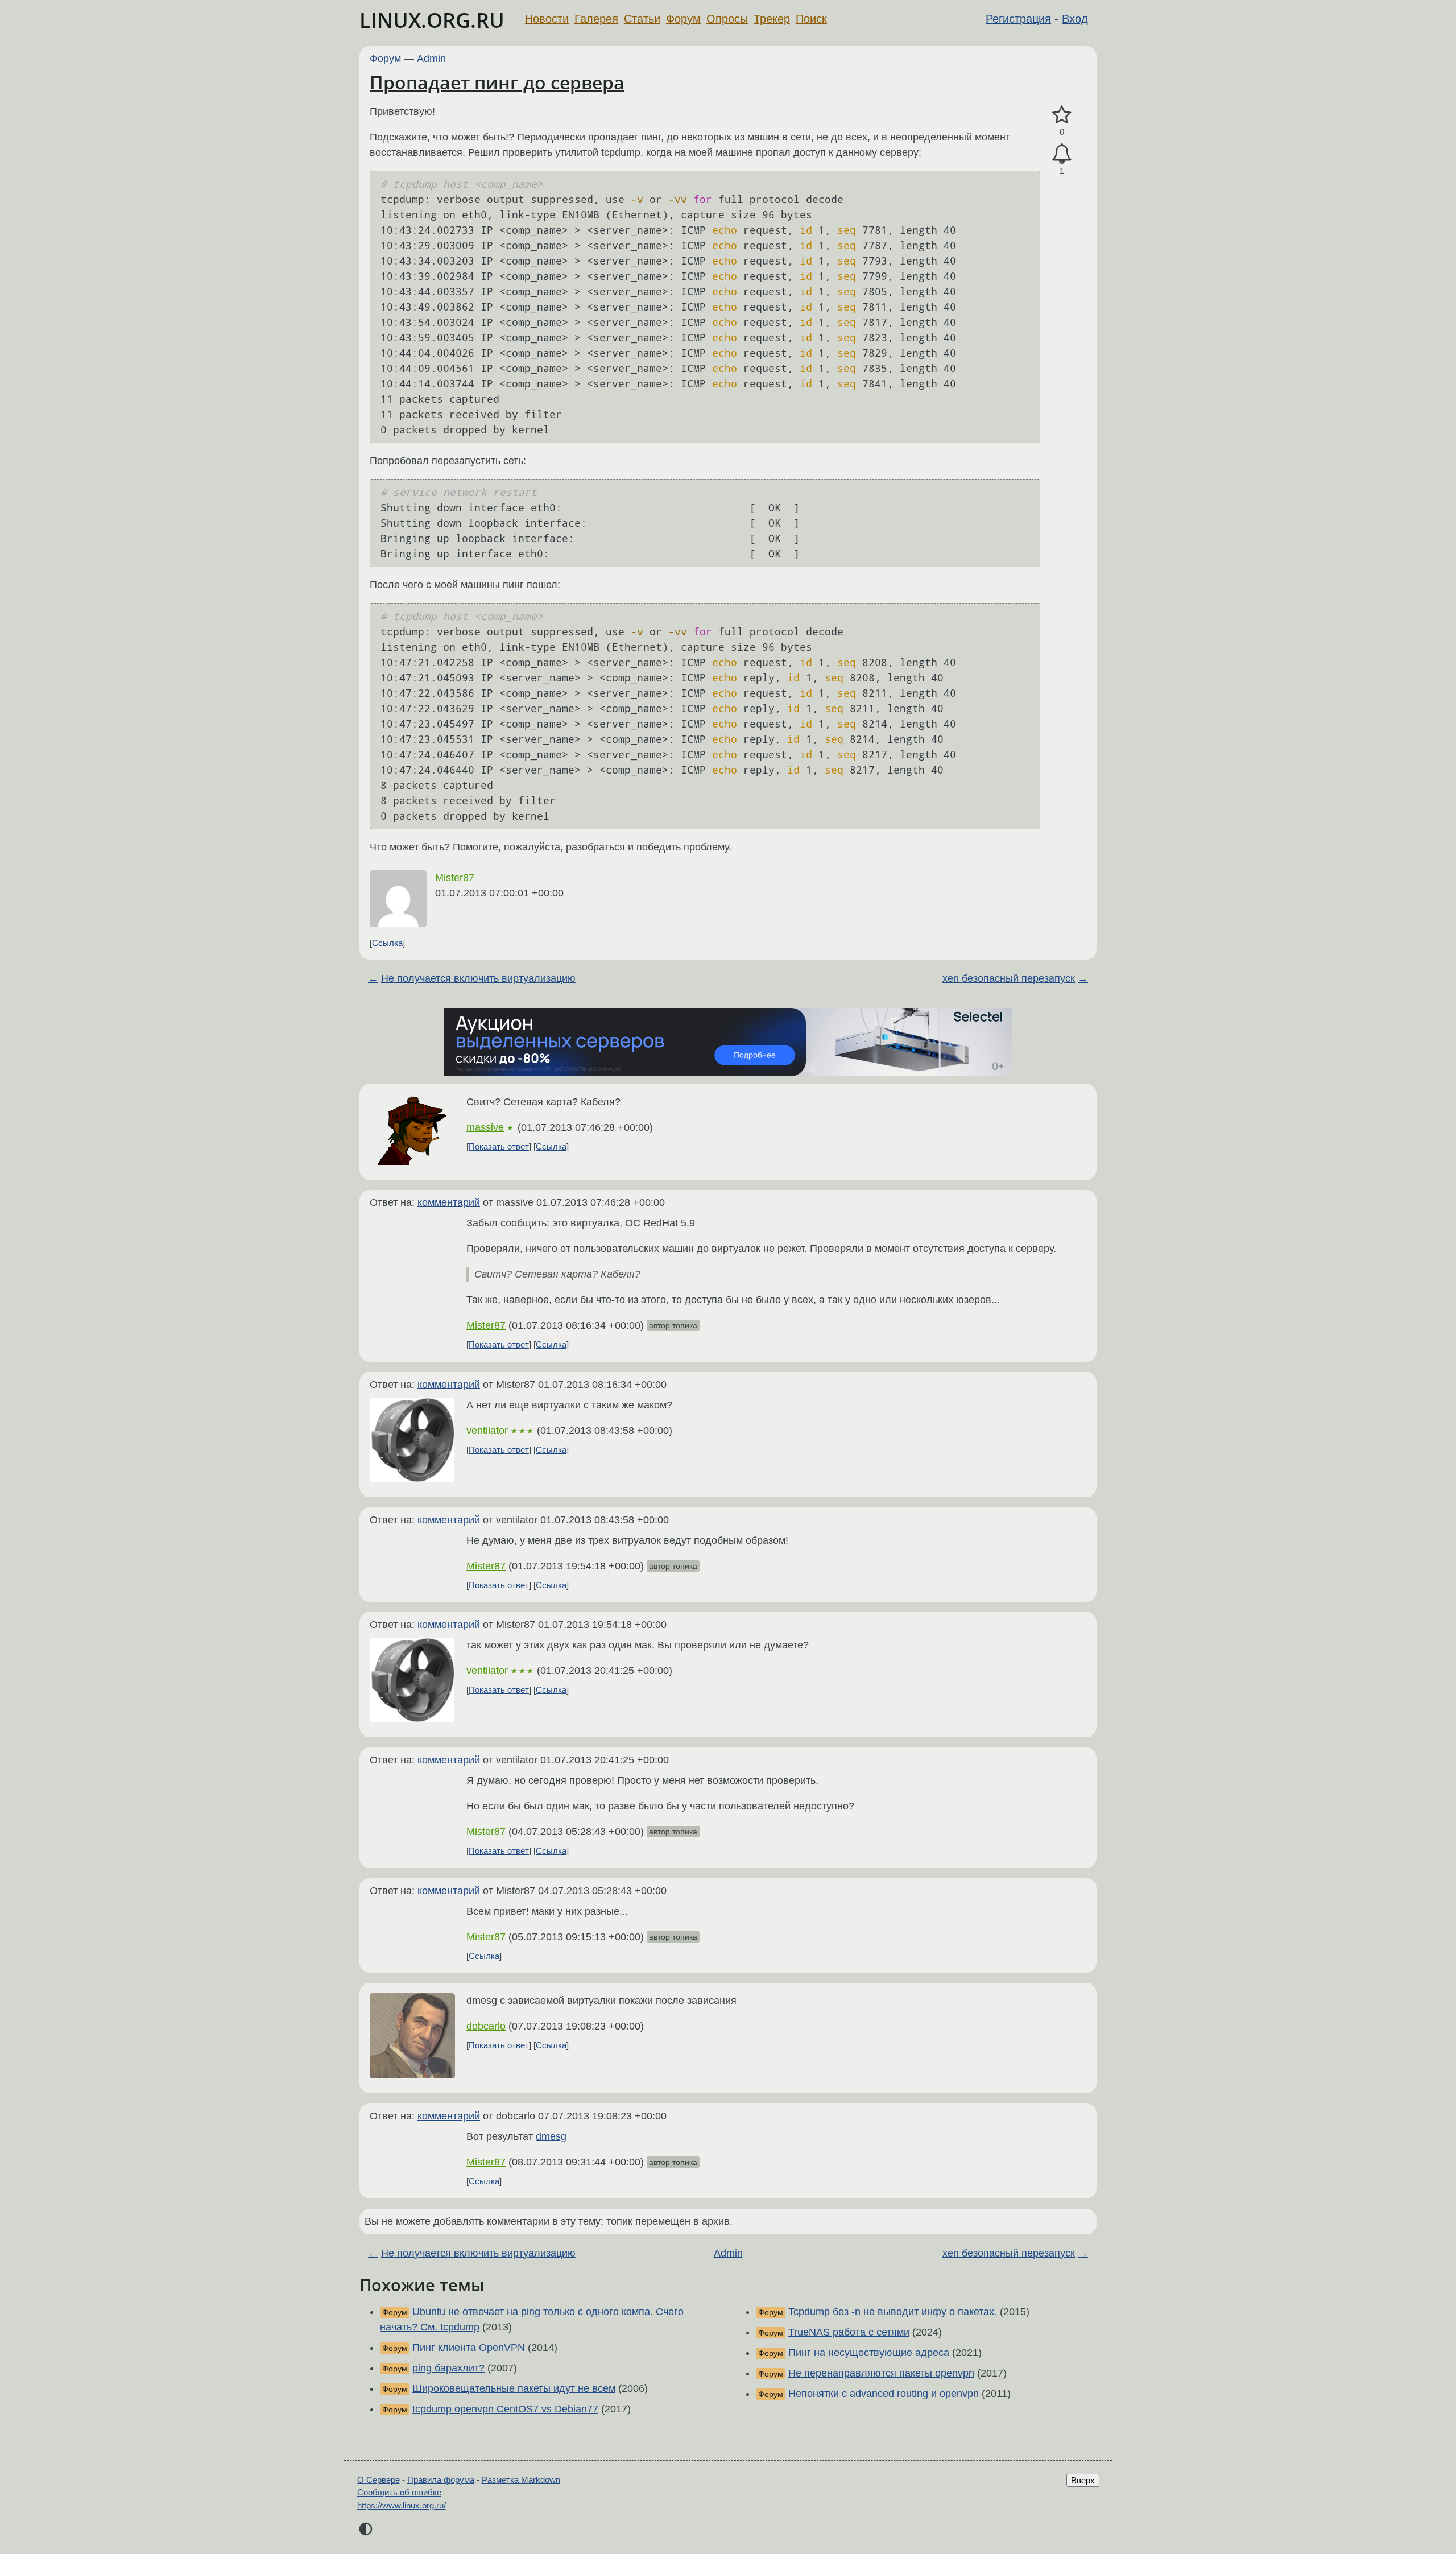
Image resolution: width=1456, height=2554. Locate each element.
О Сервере (379, 2480)
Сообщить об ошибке (399, 2492)
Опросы (727, 19)
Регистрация (1018, 19)
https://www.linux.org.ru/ (402, 2505)
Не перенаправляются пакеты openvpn (881, 2373)
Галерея (596, 19)
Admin (431, 59)
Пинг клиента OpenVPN (469, 2348)
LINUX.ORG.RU (432, 20)
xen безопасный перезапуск (1009, 978)
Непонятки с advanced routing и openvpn (884, 2394)
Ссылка (387, 943)
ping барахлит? (448, 2368)
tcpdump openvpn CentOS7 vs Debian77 (505, 2409)
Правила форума (441, 2480)
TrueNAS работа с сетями (849, 2332)
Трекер (772, 19)
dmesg (551, 2136)
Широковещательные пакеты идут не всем (514, 2388)
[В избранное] (1062, 115)
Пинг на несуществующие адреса (869, 2353)
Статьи (642, 19)
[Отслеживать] (1062, 154)
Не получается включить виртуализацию (478, 978)
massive (485, 1127)
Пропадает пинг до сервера (497, 82)
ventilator (487, 1431)
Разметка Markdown (521, 2480)
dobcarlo (486, 2026)
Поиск (811, 19)
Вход (1075, 19)
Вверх (1083, 2480)
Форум (683, 19)
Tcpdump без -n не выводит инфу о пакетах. (893, 2312)
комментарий (449, 1202)
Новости (547, 19)
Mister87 (455, 878)
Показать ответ (499, 1146)
